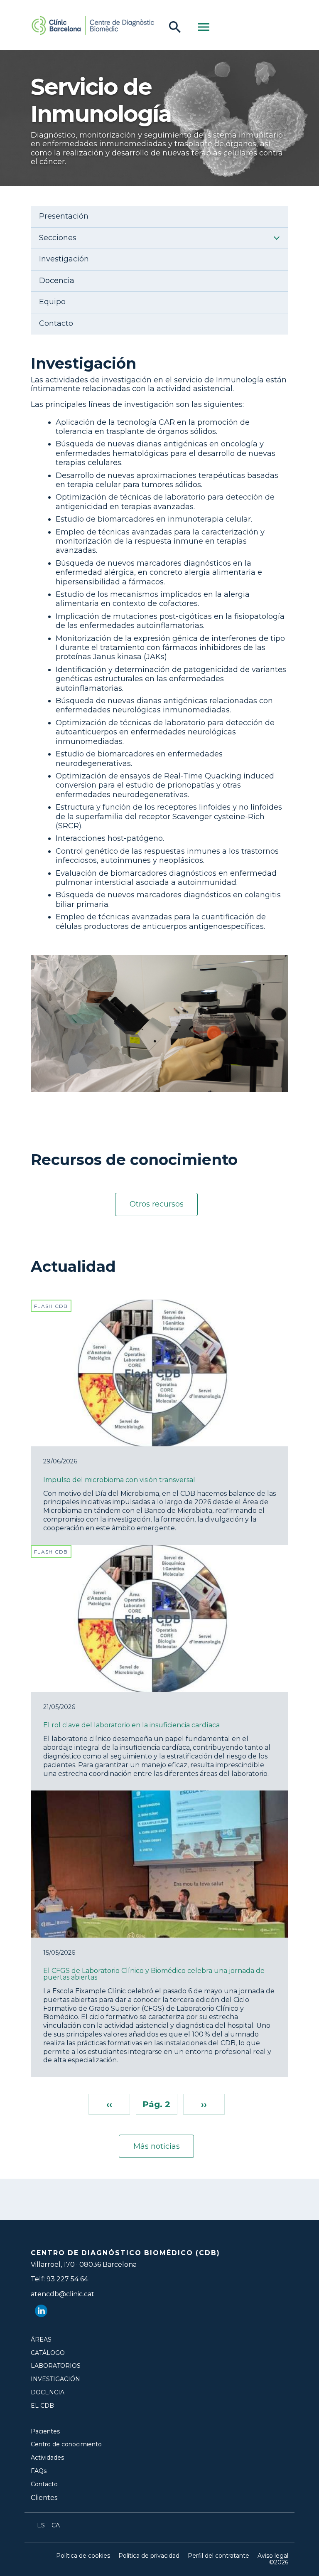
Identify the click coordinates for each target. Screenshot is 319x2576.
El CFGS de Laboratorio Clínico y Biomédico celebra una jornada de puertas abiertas (154, 1974)
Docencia (57, 281)
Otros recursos (157, 1204)
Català (56, 2525)
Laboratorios (56, 2366)
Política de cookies (83, 2556)
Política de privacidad (149, 2556)
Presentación (64, 216)
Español (41, 2525)
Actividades (47, 2458)
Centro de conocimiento (66, 2444)
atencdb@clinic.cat (63, 2294)
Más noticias (157, 2146)
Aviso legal (273, 2556)
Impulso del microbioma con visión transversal (119, 1480)
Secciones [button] (58, 238)
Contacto (56, 324)
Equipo (52, 302)
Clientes (44, 2498)
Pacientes (45, 2432)
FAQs (39, 2471)
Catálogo (48, 2353)
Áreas (41, 2340)
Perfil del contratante (218, 2556)
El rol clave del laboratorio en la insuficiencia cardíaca (131, 1725)
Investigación (64, 259)
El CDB (42, 2406)
